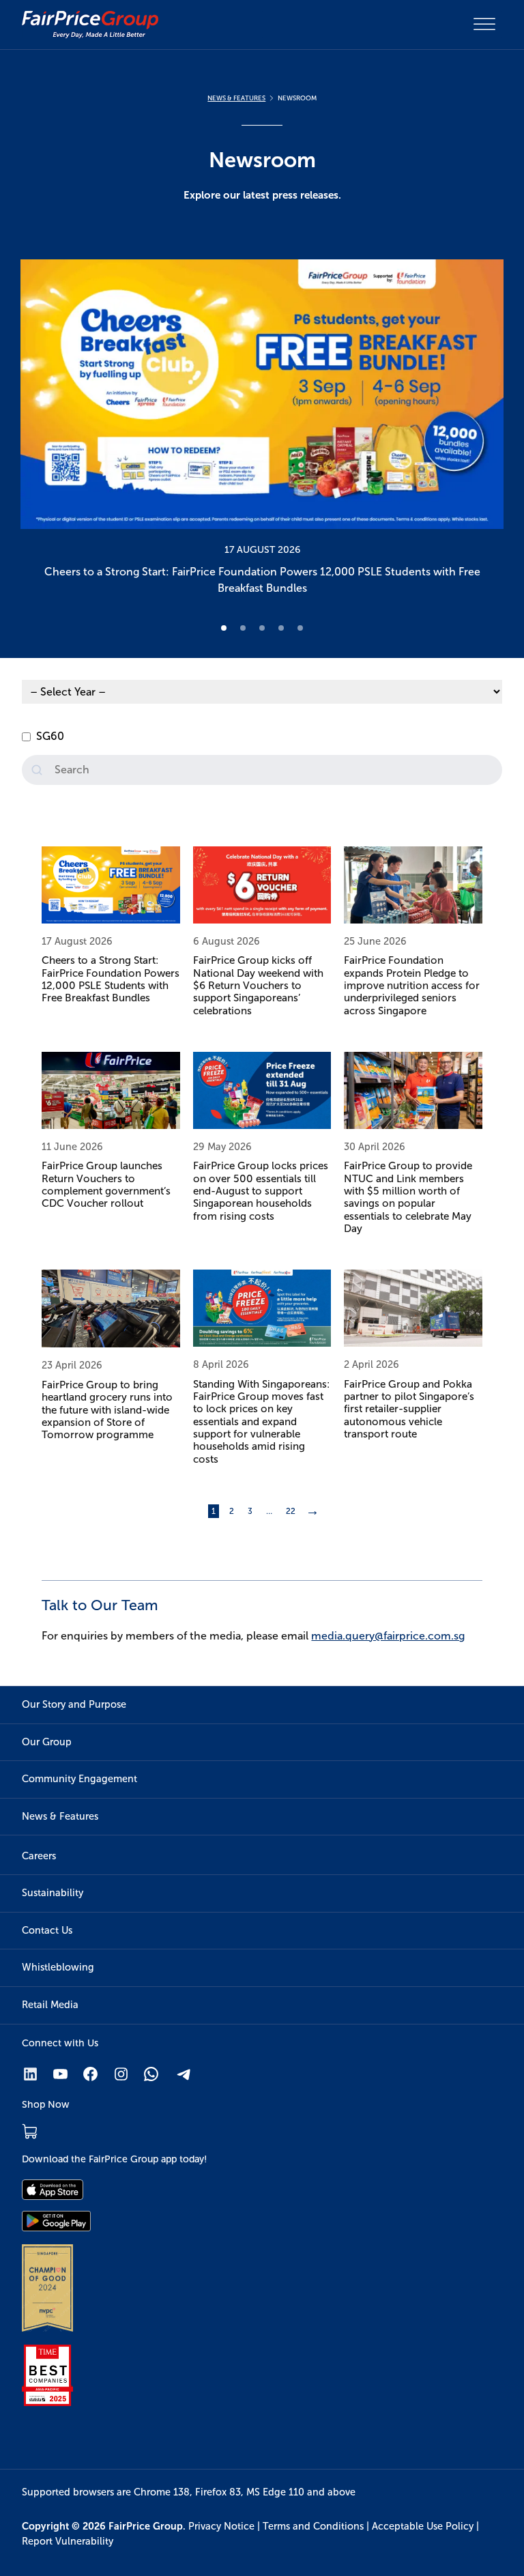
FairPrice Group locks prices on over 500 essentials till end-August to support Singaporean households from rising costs (261, 1190)
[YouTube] (60, 2074)
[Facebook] (90, 2074)
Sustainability (53, 1893)
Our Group (47, 1742)
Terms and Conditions (313, 2526)
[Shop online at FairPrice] (30, 2131)
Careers (39, 1856)
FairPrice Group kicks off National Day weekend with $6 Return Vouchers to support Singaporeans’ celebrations (258, 985)
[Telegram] (185, 2074)
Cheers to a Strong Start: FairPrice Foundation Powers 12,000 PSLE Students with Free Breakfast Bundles (111, 979)
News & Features (60, 1816)
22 (291, 1511)
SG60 (50, 736)
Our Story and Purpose (74, 1704)
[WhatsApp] (151, 2074)
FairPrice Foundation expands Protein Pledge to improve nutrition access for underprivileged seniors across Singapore (412, 985)
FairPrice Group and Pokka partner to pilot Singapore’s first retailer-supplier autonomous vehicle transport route (409, 1409)
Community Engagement (79, 1779)
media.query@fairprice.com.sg (388, 1636)
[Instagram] (121, 2074)
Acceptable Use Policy (423, 2526)
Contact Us (47, 1930)
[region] (262, 431)
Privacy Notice (221, 2526)
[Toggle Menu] (484, 24)
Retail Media (50, 2005)
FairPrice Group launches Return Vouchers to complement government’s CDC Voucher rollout (106, 1184)
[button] (262, 431)
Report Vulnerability (68, 2541)
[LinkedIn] (30, 2074)
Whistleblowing (58, 1967)
